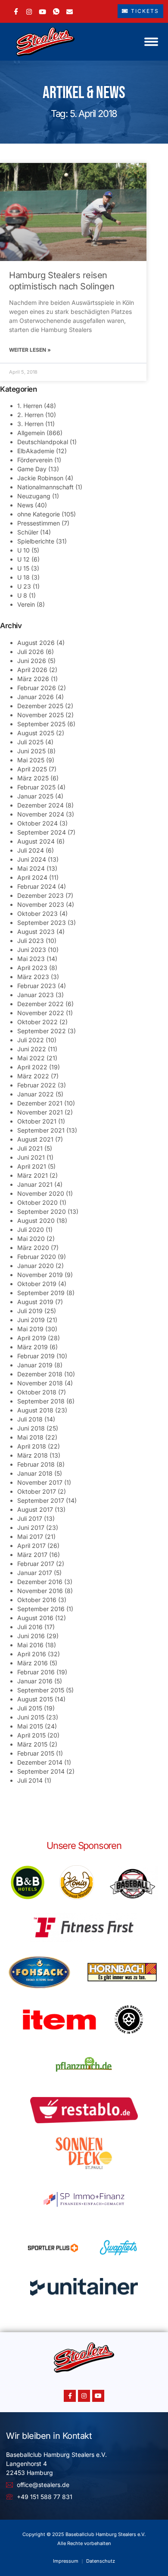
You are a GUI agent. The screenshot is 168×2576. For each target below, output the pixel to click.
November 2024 (41, 814)
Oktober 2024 (37, 823)
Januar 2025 (35, 796)
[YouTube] (42, 11)
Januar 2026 (36, 697)
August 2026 (36, 643)
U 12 (23, 559)
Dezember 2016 (40, 1582)
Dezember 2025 (40, 706)
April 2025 (32, 769)
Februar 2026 (37, 688)
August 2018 (35, 1410)
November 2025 (40, 715)
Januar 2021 (35, 1184)
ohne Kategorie (39, 514)
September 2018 (41, 1401)
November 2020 (41, 1193)
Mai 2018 (30, 1437)
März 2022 (33, 1076)
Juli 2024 (31, 850)
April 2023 (32, 968)
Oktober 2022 (37, 1022)
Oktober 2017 (37, 1491)
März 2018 (33, 1455)
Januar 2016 (35, 1681)
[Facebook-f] (70, 2396)
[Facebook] (16, 11)
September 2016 (41, 1609)
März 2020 (33, 1248)
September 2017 (41, 1500)
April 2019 (32, 1338)
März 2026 (33, 679)
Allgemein (31, 433)
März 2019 (33, 1347)
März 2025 (33, 778)
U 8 (22, 595)
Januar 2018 (35, 1473)
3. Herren (30, 424)
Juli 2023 (31, 941)
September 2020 (42, 1211)
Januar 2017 (35, 1573)
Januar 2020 (36, 1266)
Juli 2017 (30, 1518)
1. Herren (30, 406)
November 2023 (41, 904)
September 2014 (41, 1771)
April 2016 (32, 1654)
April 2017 (31, 1546)
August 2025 (36, 733)
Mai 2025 (31, 760)
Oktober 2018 (37, 1392)
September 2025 (41, 724)
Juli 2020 (31, 1230)
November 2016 (40, 1591)
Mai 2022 (31, 1058)
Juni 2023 (32, 950)
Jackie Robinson (40, 478)
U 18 (23, 577)
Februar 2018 (36, 1464)
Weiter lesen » (30, 350)
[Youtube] (98, 2396)
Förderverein (35, 460)
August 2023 (36, 932)
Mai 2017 (30, 1537)
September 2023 (42, 923)
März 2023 (33, 977)
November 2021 (40, 1112)
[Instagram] (29, 11)
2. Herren (30, 415)
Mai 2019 (30, 1329)
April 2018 (32, 1446)
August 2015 (35, 1699)
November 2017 (40, 1482)
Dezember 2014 (40, 1762)
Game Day (32, 469)
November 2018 (40, 1383)
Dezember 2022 (40, 1004)
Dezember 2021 (40, 1103)
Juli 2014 (30, 1780)
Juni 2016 (31, 1636)
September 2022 (42, 1031)
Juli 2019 (30, 1311)
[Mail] (70, 11)
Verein (26, 604)
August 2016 (35, 1618)
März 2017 (32, 1555)
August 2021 (35, 1139)
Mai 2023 (31, 959)
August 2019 (35, 1302)
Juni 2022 (32, 1049)
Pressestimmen (39, 523)
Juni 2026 (32, 661)
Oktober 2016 (37, 1600)
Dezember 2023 (40, 895)
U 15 (23, 568)
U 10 (23, 550)
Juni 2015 (31, 1717)
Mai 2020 (31, 1239)
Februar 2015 (36, 1753)
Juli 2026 (31, 652)
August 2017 (35, 1509)
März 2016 (33, 1663)
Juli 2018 (30, 1419)
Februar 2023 (37, 986)
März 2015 (32, 1744)
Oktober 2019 (37, 1284)
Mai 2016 (30, 1645)
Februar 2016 (36, 1672)
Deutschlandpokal (43, 442)
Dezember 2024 (40, 805)
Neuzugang (34, 496)
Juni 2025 (31, 751)
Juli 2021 (30, 1148)
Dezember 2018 (40, 1374)
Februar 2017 (36, 1564)
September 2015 (41, 1690)
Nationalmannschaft (45, 487)
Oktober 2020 (37, 1202)
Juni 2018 (31, 1428)
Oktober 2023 (37, 913)
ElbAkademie (36, 451)
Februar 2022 (37, 1085)
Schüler (28, 532)
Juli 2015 (30, 1708)
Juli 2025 (30, 742)
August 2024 (36, 841)
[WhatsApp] (56, 11)
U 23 (24, 586)
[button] (151, 42)
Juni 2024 (32, 859)
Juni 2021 (31, 1157)
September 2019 (41, 1293)
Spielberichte (36, 541)
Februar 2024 (37, 886)
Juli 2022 (31, 1040)
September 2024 (42, 832)
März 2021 (33, 1175)
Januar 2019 (35, 1365)
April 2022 (32, 1067)
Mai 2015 (30, 1726)
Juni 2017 (31, 1527)
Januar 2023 (36, 995)
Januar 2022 (36, 1094)
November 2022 (41, 1013)
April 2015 (31, 1735)
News (25, 505)
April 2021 (32, 1166)
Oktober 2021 (37, 1121)
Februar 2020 (37, 1257)
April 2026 (32, 670)
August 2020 (36, 1220)
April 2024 (32, 877)
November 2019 (40, 1275)
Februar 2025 (36, 787)
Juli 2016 (30, 1627)
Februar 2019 (36, 1356)
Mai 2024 (31, 868)
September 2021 (41, 1130)
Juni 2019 (31, 1320)
